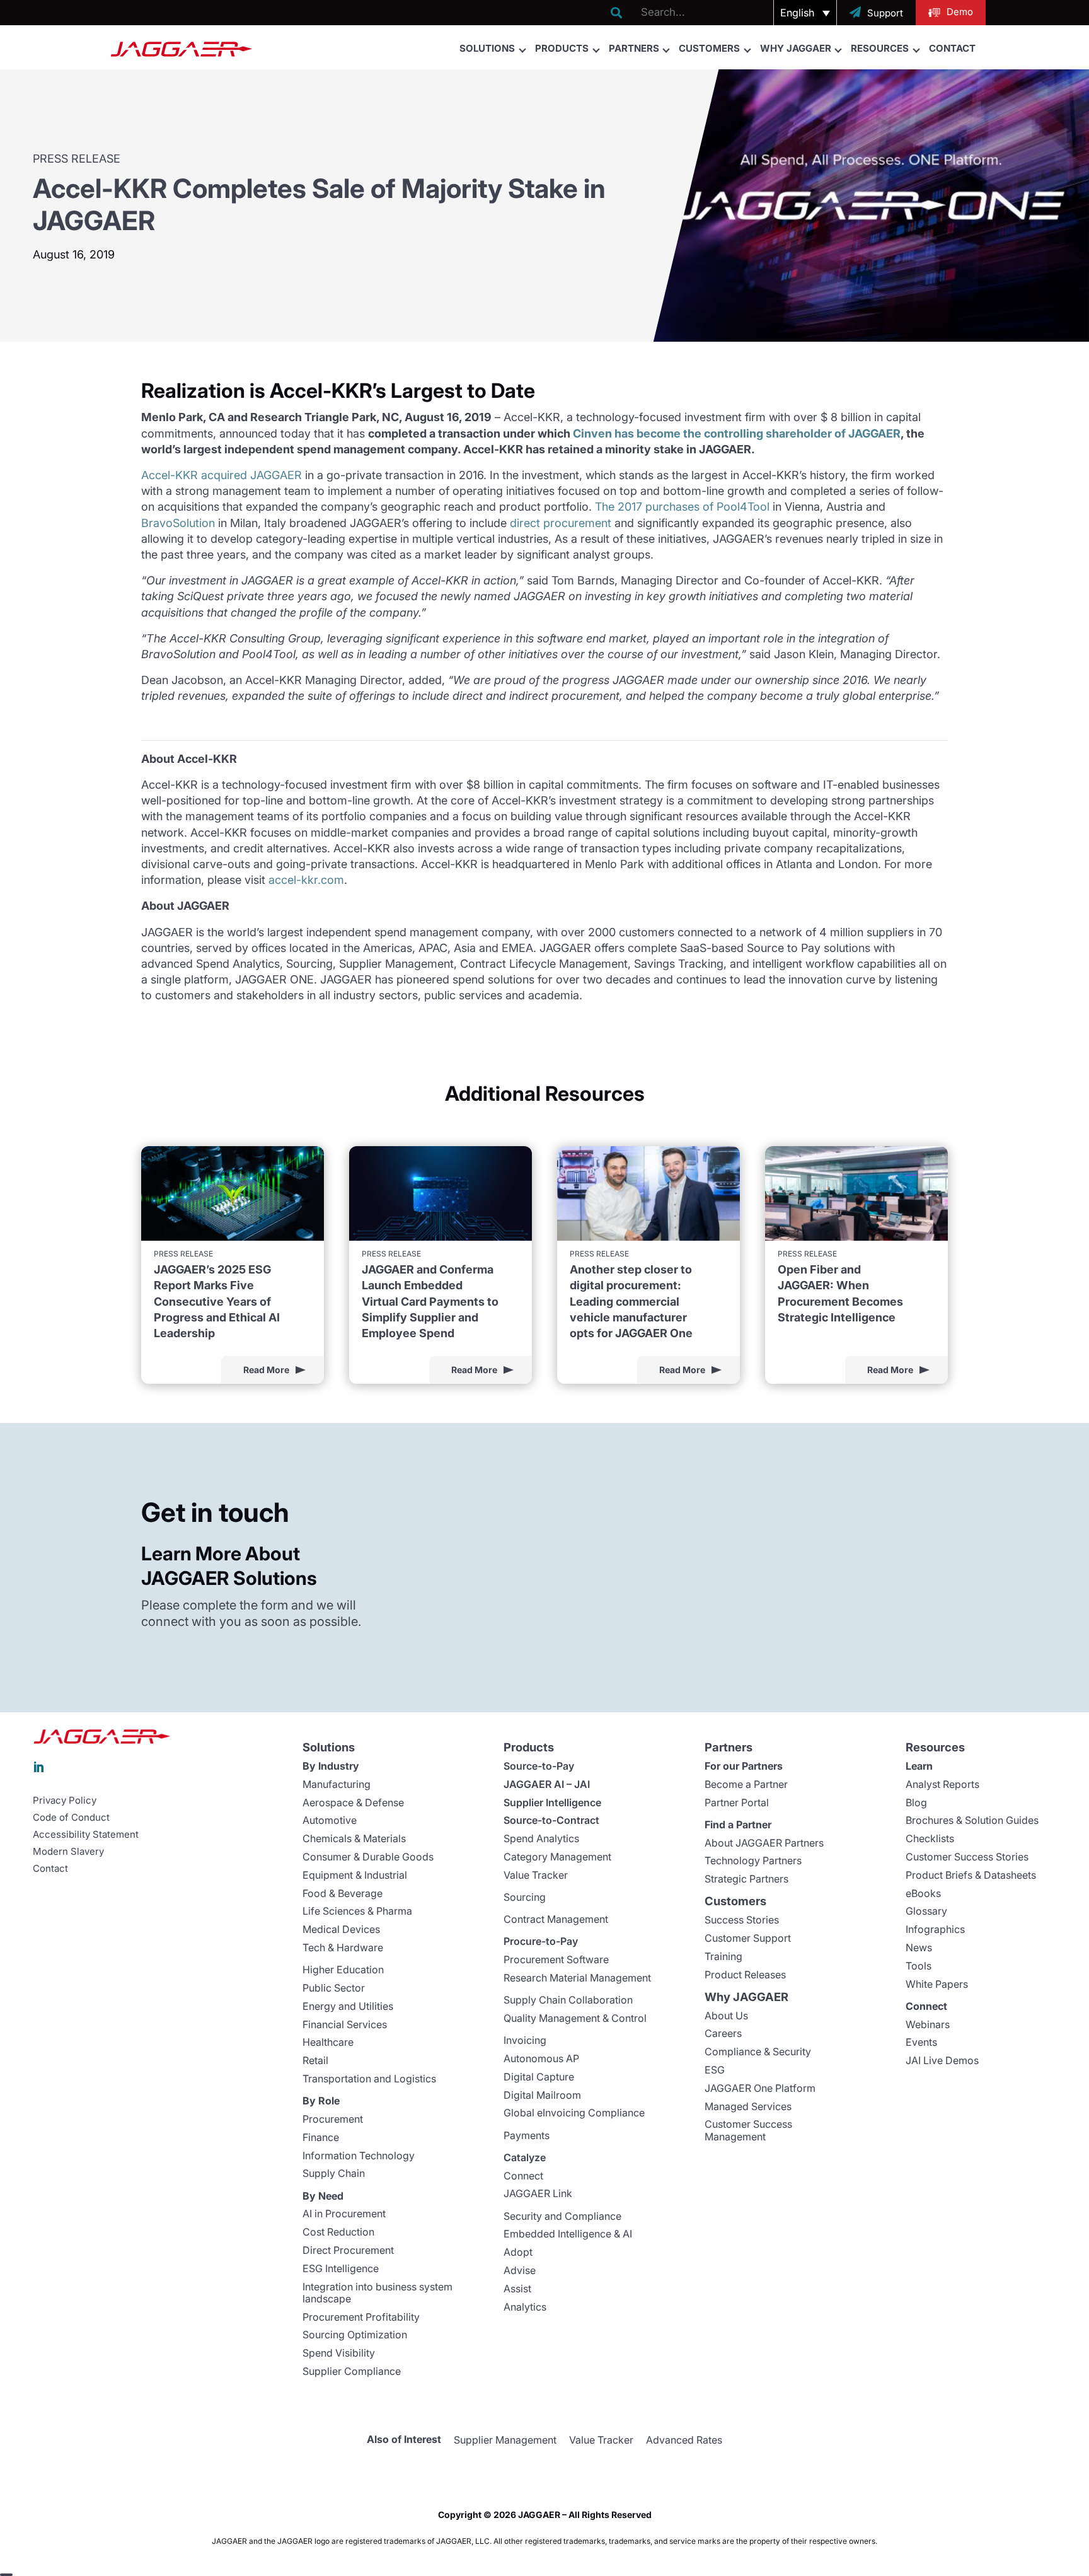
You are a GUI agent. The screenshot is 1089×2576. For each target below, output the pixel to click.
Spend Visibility (339, 2353)
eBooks (923, 1893)
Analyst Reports (942, 1784)
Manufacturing (337, 1784)
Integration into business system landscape (377, 2293)
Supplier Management (505, 2440)
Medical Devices (341, 1929)
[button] (805, 13)
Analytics (525, 2307)
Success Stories (742, 1920)
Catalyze (525, 2157)
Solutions (487, 48)
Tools (919, 1966)
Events (921, 2042)
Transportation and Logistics (369, 2079)
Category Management (557, 1857)
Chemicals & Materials (354, 1838)
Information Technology (359, 2155)
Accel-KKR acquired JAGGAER (222, 475)
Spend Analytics (541, 1838)
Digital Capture (539, 2077)
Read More (266, 1370)
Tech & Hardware (343, 1947)
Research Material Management (577, 1978)
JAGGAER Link (538, 2193)
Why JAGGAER (796, 48)
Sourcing (525, 1897)
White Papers (937, 1984)
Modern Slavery (68, 1852)
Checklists (930, 1838)
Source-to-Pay (539, 1766)
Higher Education (343, 1970)
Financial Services (345, 2024)
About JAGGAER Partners (764, 1843)
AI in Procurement (344, 2213)
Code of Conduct (71, 1818)
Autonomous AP (541, 2058)
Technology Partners (753, 1860)
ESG (715, 2070)
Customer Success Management (748, 2130)
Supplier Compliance (352, 2371)
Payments (527, 2135)
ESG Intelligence (341, 2268)
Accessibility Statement (86, 1835)
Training (723, 1956)
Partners (634, 48)
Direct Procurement (348, 2250)
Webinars (928, 2024)
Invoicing (525, 2040)
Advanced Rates (684, 2440)
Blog (916, 1802)
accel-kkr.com (306, 880)
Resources (880, 48)
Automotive (330, 1820)
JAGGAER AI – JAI (547, 1784)
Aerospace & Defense (353, 1802)
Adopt (518, 2252)
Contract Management (556, 1919)
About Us (726, 2016)
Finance (321, 2137)
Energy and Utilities (348, 2006)
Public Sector (334, 1988)
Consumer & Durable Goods (368, 1857)
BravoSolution (178, 523)
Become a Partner (746, 1784)
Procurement (333, 2119)
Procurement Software (556, 1959)
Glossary (926, 1911)
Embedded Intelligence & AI (568, 2234)
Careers (723, 2033)
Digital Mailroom (542, 2095)
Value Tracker (536, 1875)
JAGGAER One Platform (760, 2088)
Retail (315, 2060)
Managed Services (748, 2106)
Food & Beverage (343, 1893)
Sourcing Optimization (355, 2335)
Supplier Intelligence (552, 1802)
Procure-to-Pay (541, 1941)
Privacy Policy (65, 1801)
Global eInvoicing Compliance (574, 2113)
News (919, 1947)
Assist (517, 2289)
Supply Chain (334, 2173)
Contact (952, 48)
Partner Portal (737, 1802)
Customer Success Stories (967, 1857)
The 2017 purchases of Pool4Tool (682, 507)
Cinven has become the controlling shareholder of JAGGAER (737, 433)
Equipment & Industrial (355, 1875)
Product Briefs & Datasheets (971, 1875)
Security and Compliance (562, 2216)
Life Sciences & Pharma (357, 1911)
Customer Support (748, 1938)
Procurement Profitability (361, 2317)
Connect (523, 2176)
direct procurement (561, 523)
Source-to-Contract (551, 1820)
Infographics (935, 1929)
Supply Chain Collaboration (568, 2000)
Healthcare (328, 2042)
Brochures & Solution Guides (972, 1820)
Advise (520, 2270)
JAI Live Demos (942, 2060)
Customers (709, 48)
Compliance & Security (758, 2051)
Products (562, 48)
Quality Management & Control (575, 2018)
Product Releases (745, 1975)
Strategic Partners (746, 1879)
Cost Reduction (338, 2232)
